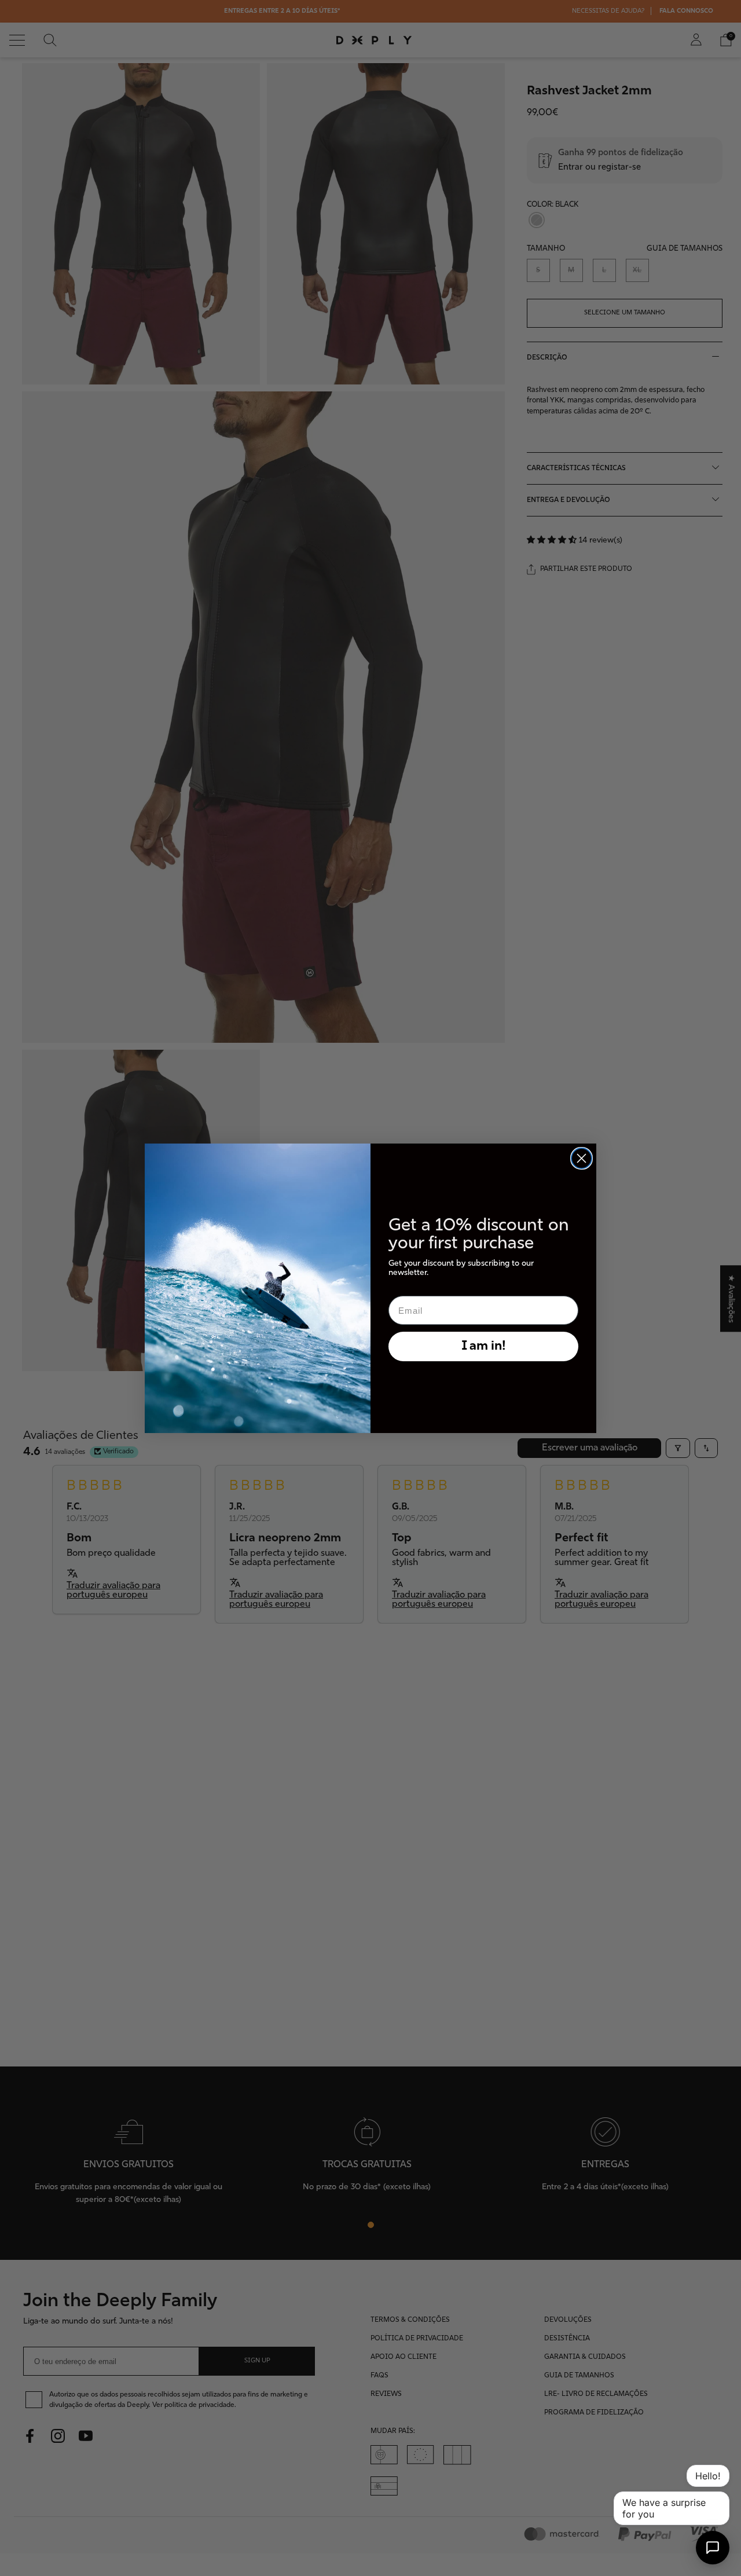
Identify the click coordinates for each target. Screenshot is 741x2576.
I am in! (484, 1346)
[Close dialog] (582, 1158)
